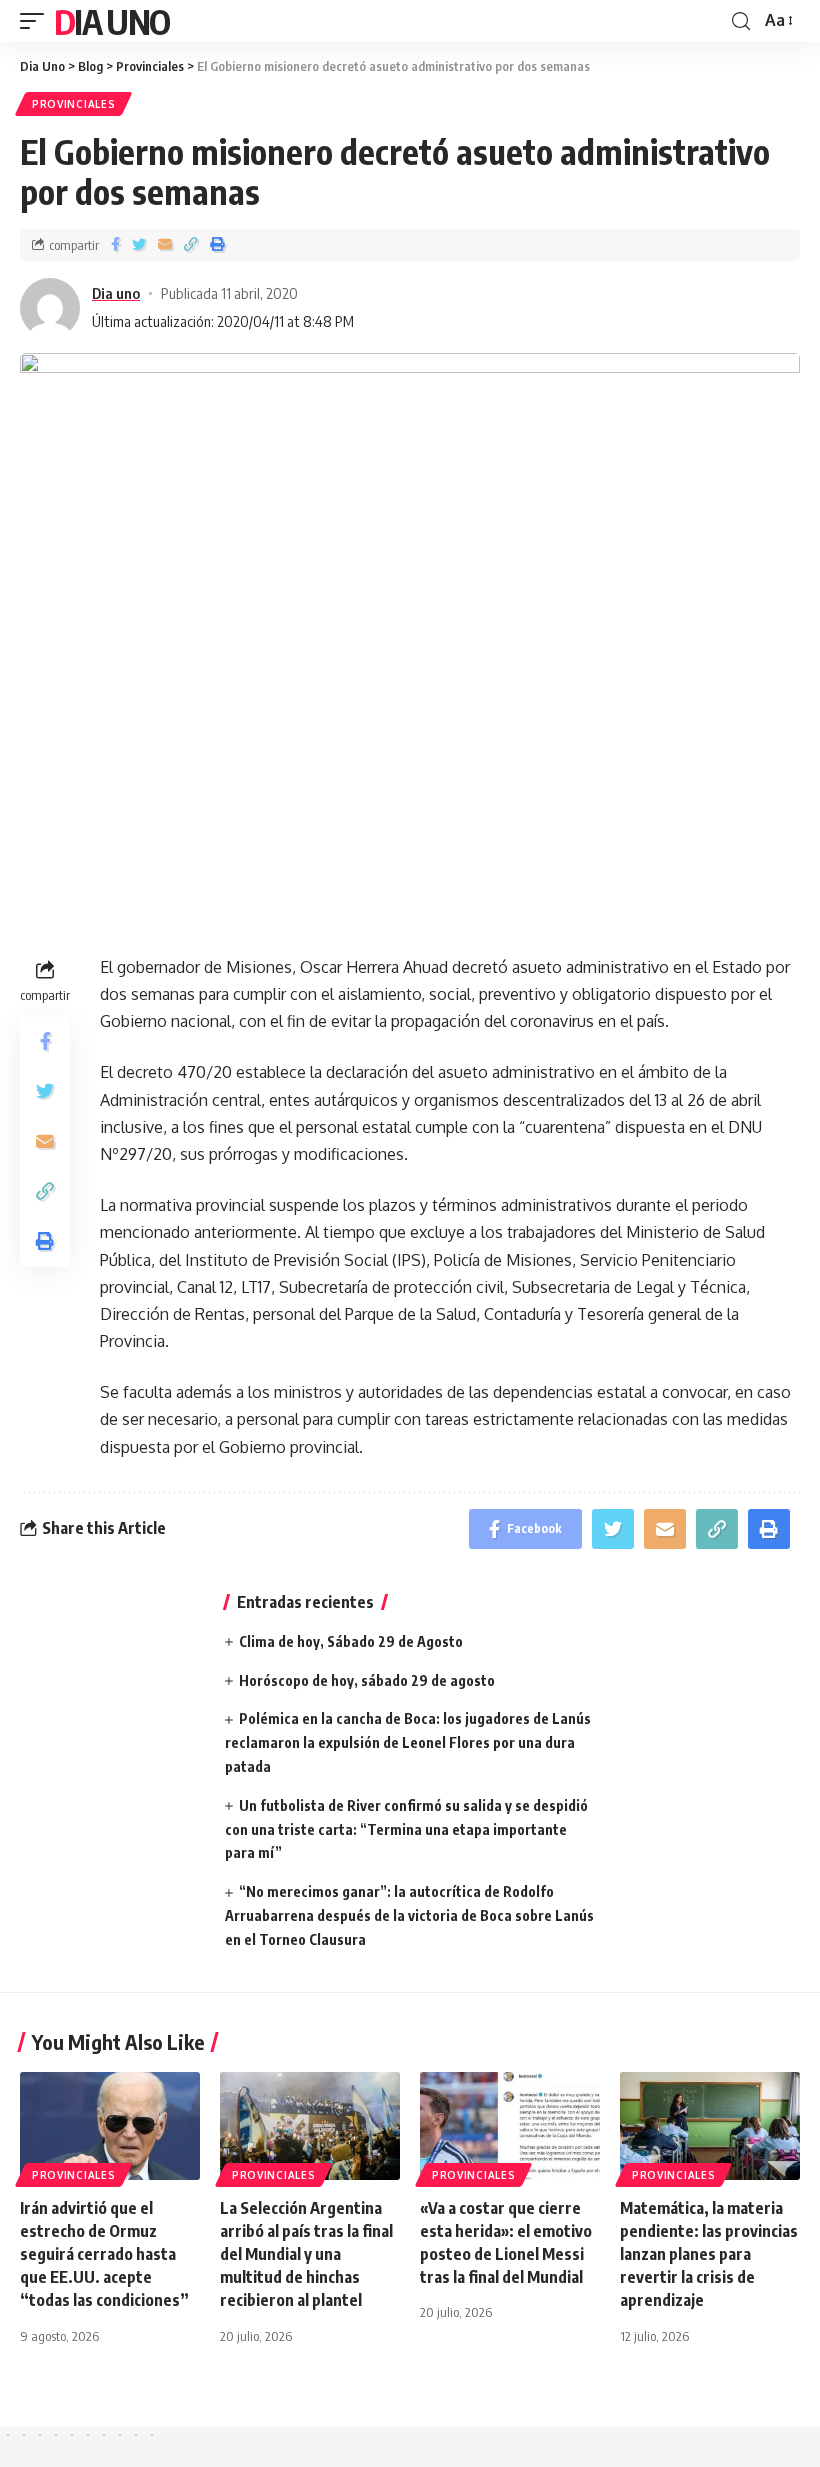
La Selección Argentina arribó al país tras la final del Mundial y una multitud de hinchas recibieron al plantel (306, 2254)
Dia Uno (111, 21)
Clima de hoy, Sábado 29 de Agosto (351, 1641)
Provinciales (73, 104)
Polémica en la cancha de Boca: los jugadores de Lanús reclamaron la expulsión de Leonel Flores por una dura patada (408, 1742)
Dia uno (116, 293)
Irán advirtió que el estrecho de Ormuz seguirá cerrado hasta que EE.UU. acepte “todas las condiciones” (104, 2254)
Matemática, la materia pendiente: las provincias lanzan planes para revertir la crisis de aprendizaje (709, 2254)
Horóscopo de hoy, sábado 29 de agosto (367, 1680)
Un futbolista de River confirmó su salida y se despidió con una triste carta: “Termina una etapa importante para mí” (406, 1829)
